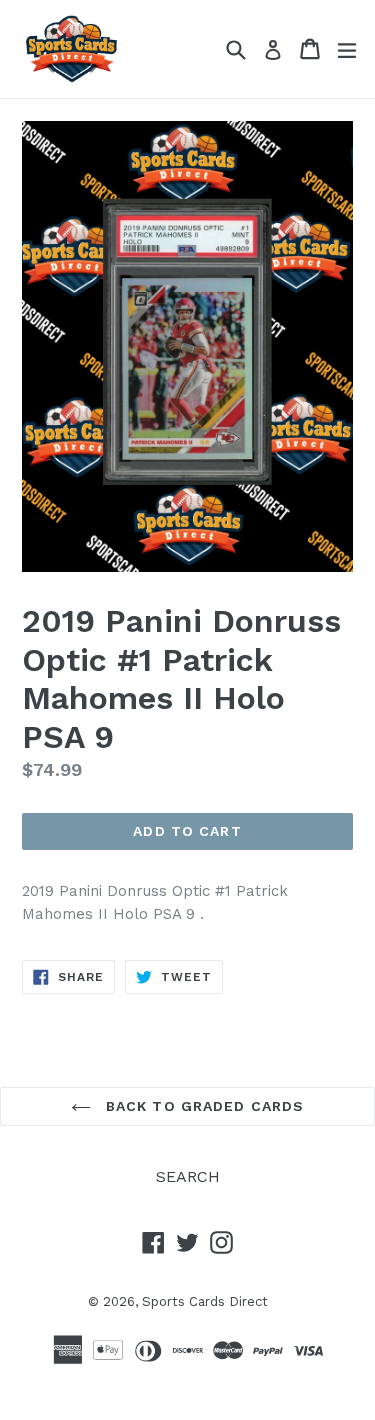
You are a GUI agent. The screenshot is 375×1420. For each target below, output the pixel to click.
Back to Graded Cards (203, 1106)
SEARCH (188, 1176)
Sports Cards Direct (205, 1301)
